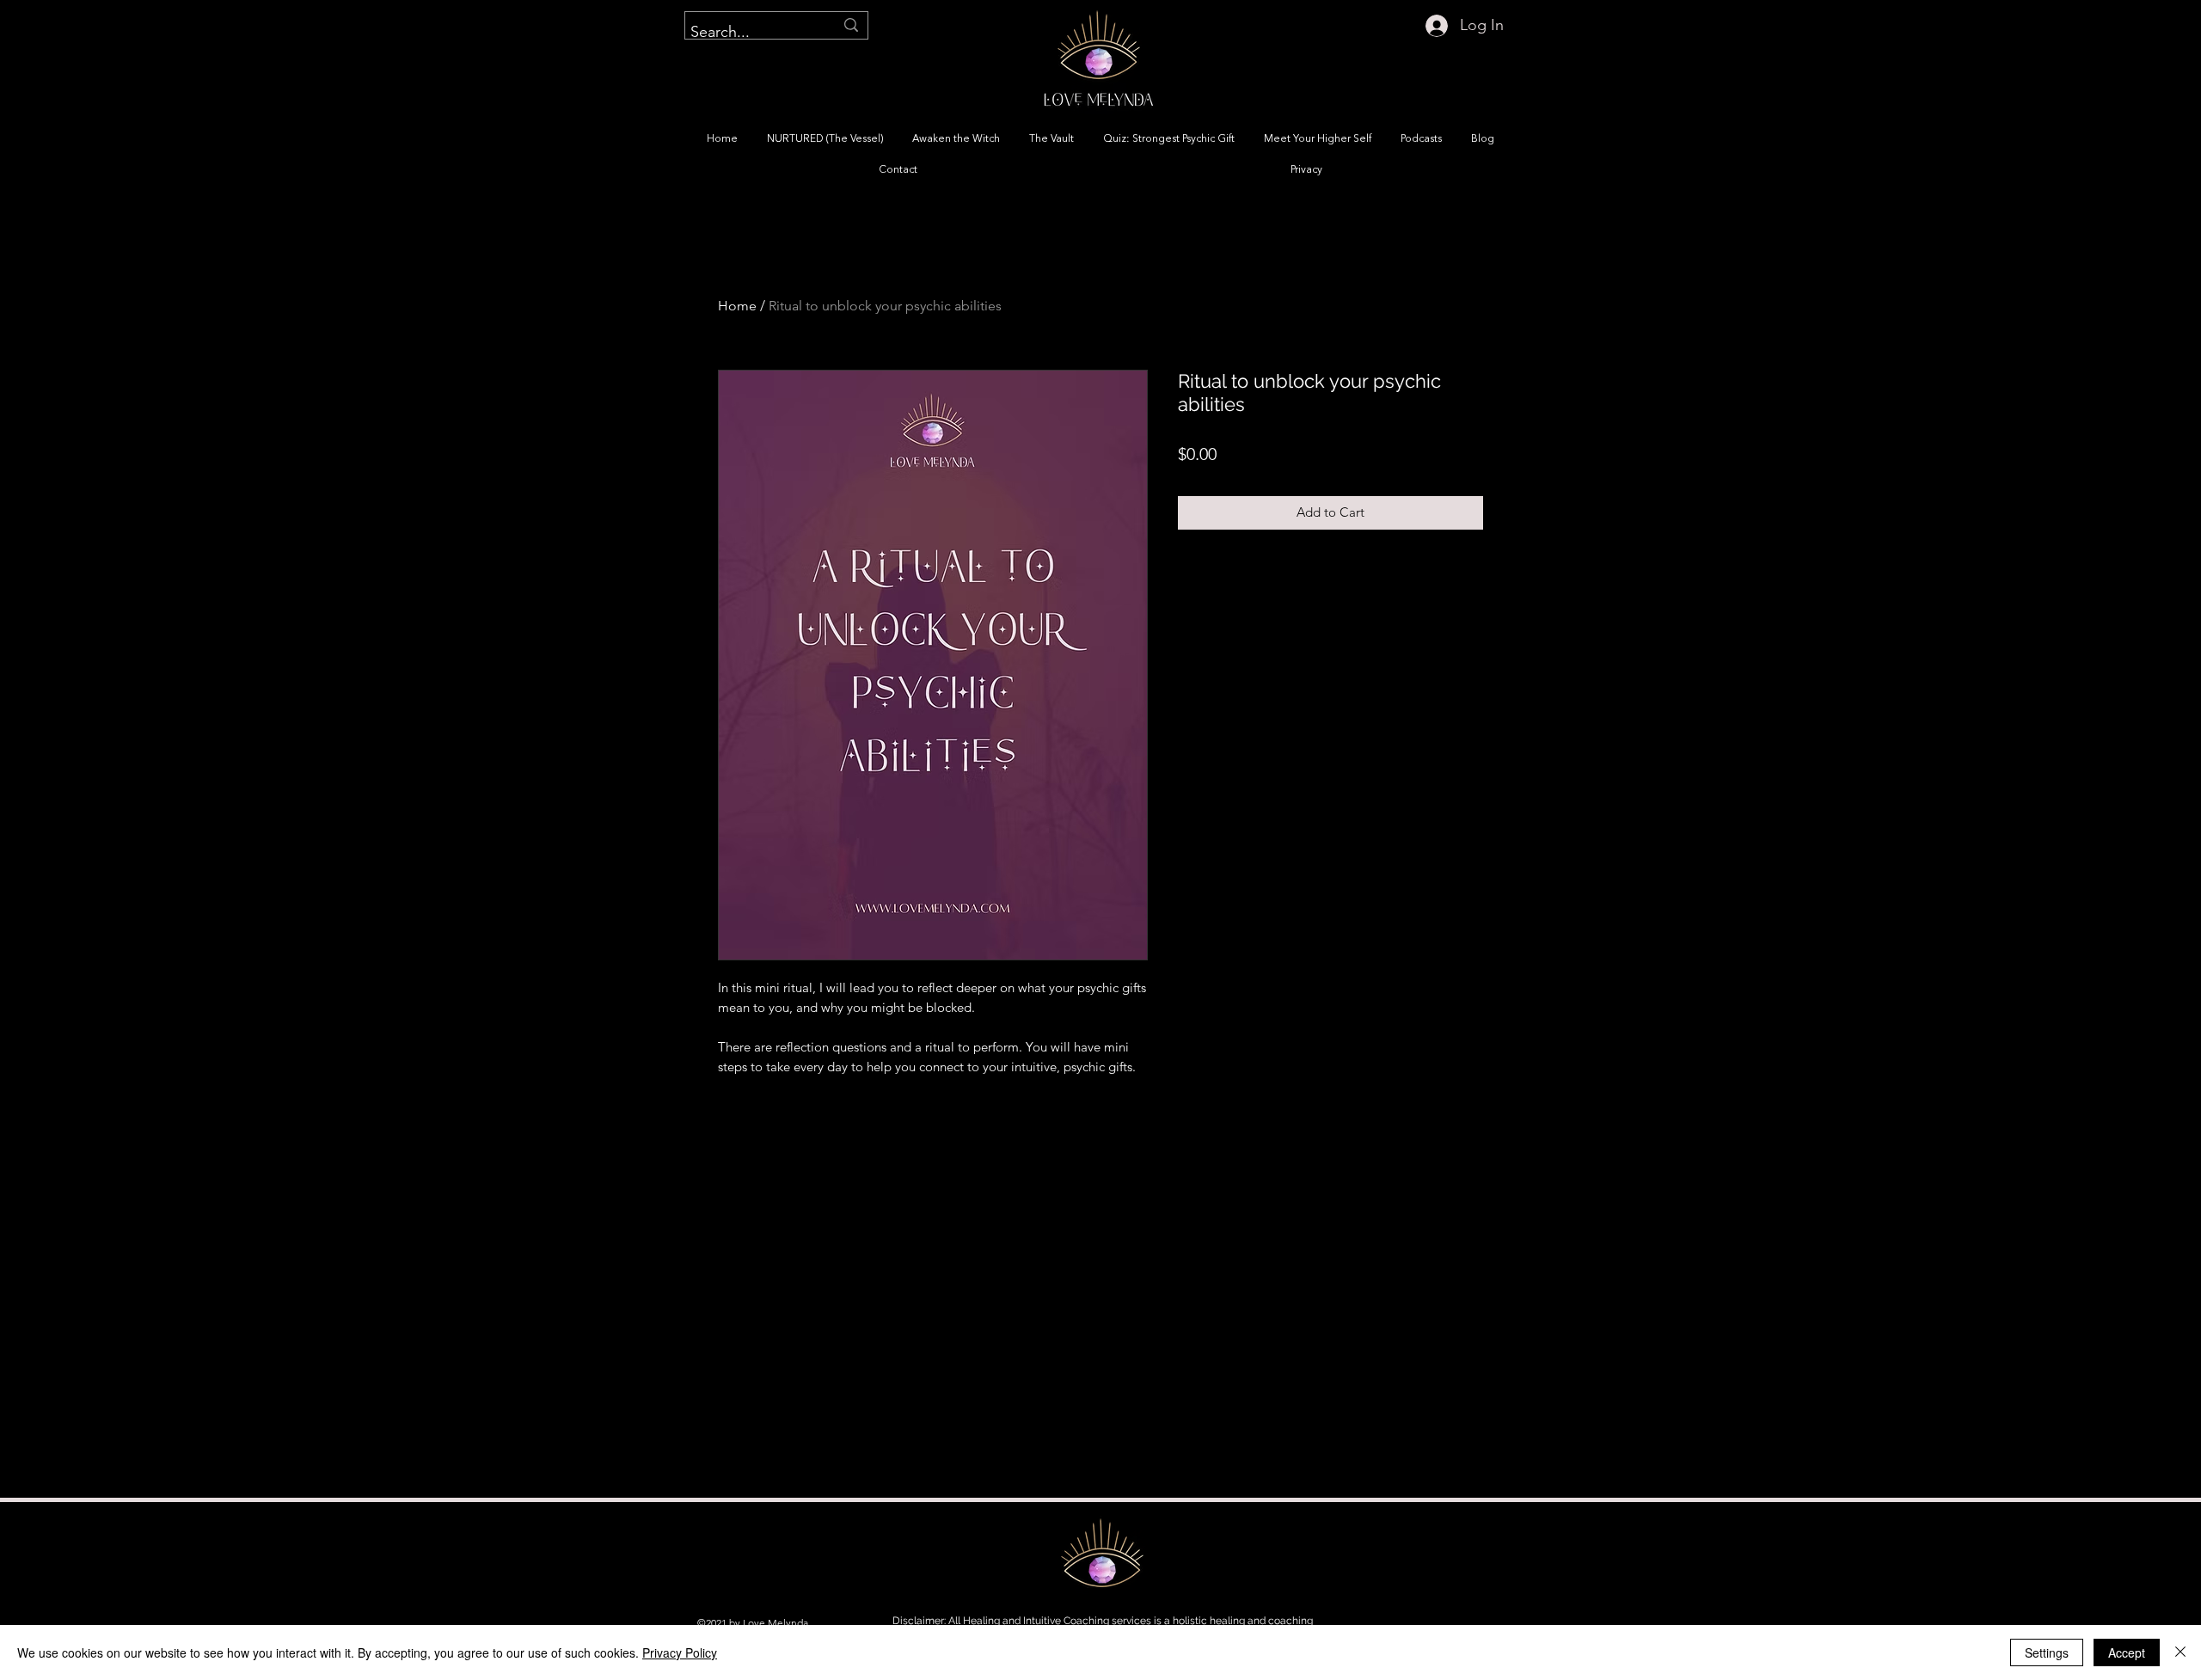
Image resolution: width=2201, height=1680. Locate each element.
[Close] (2180, 1652)
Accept (2127, 1652)
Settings (2047, 1652)
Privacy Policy (680, 1652)
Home (737, 306)
